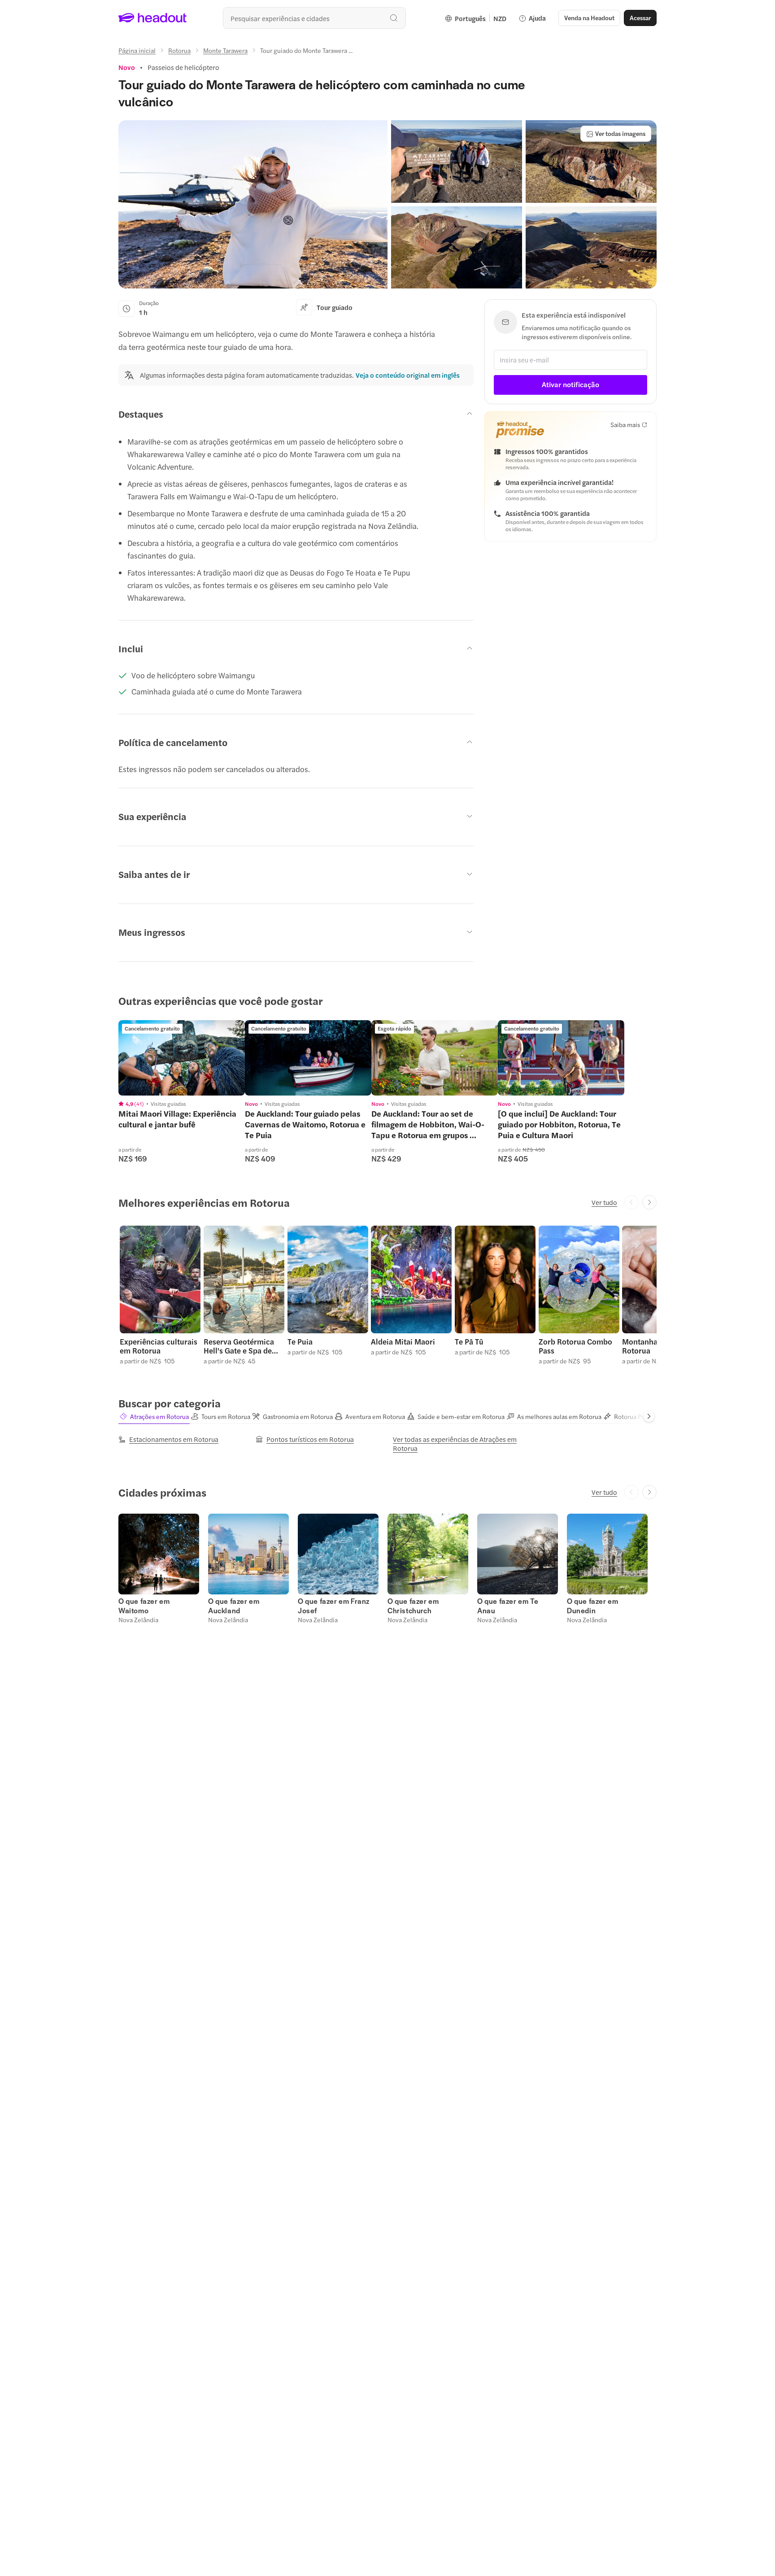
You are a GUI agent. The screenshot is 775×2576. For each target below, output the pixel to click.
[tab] (154, 1417)
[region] (182, 1058)
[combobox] (314, 18)
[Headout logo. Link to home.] (153, 18)
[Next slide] (649, 1202)
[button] (253, 204)
